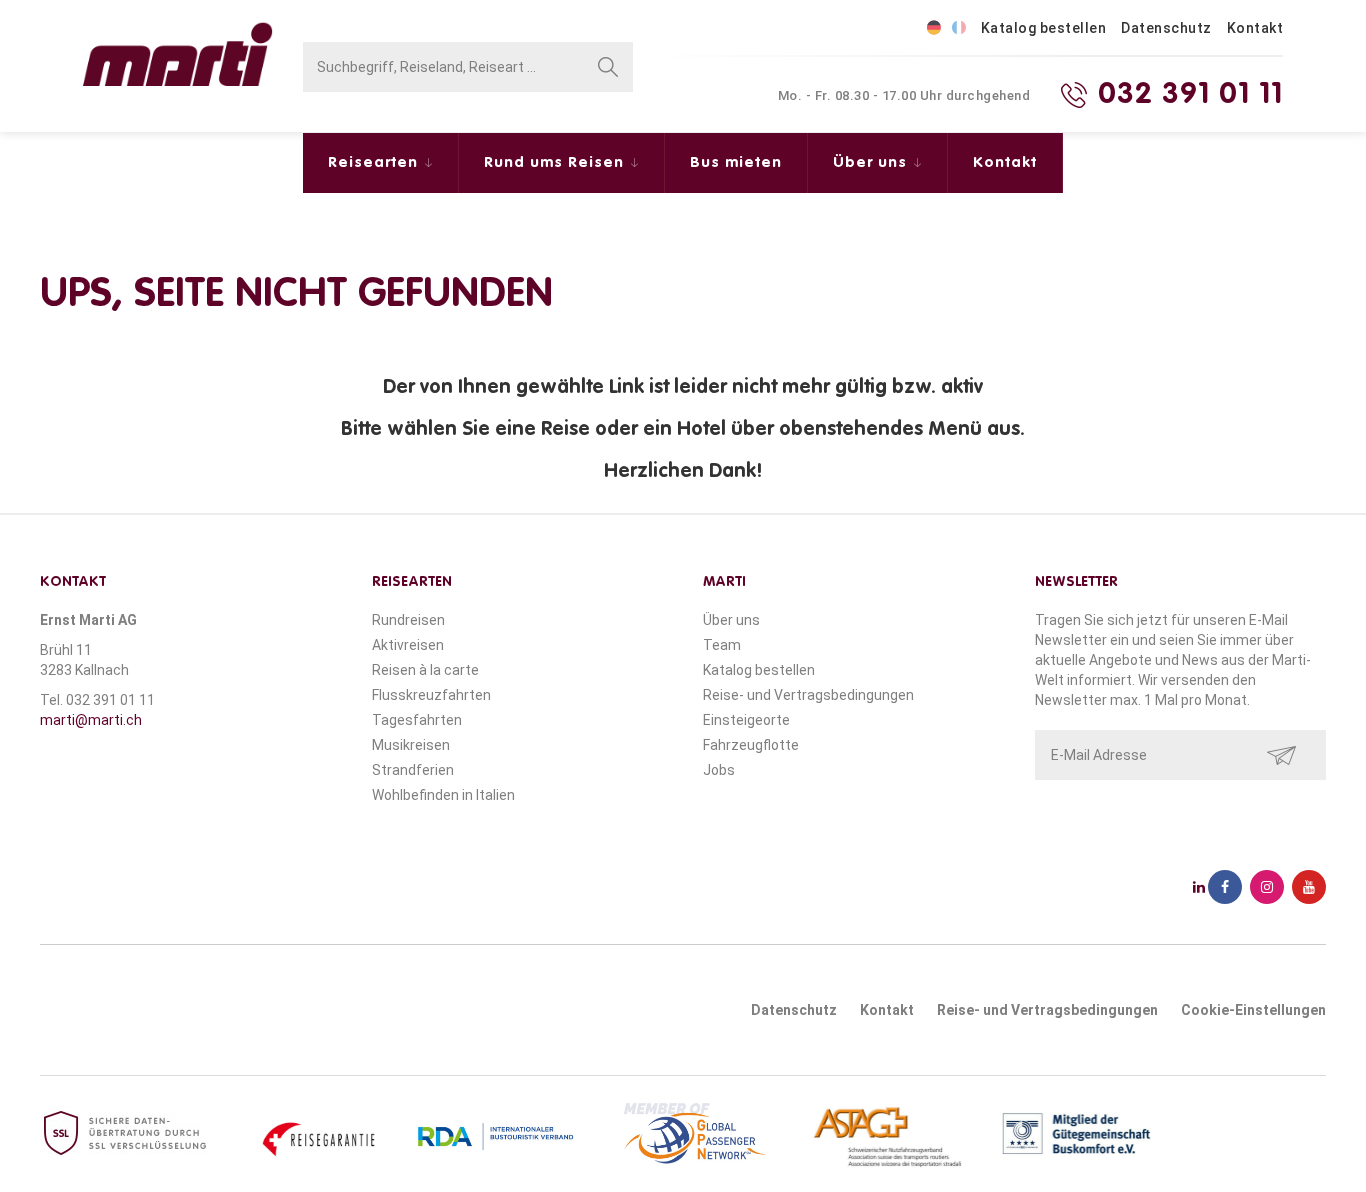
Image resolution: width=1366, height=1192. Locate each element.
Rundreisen (408, 620)
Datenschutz (1166, 28)
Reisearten (375, 162)
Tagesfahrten (417, 720)
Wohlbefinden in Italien (443, 795)
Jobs (719, 770)
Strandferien (413, 770)
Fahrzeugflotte (751, 745)
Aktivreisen (408, 645)
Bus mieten (736, 162)
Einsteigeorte (746, 720)
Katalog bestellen (1044, 28)
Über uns (872, 162)
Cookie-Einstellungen (1253, 1010)
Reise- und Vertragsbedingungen (808, 695)
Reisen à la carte (425, 670)
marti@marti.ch (91, 720)
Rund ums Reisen (556, 162)
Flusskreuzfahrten (431, 695)
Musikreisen (411, 745)
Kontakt (1255, 28)
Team (722, 645)
